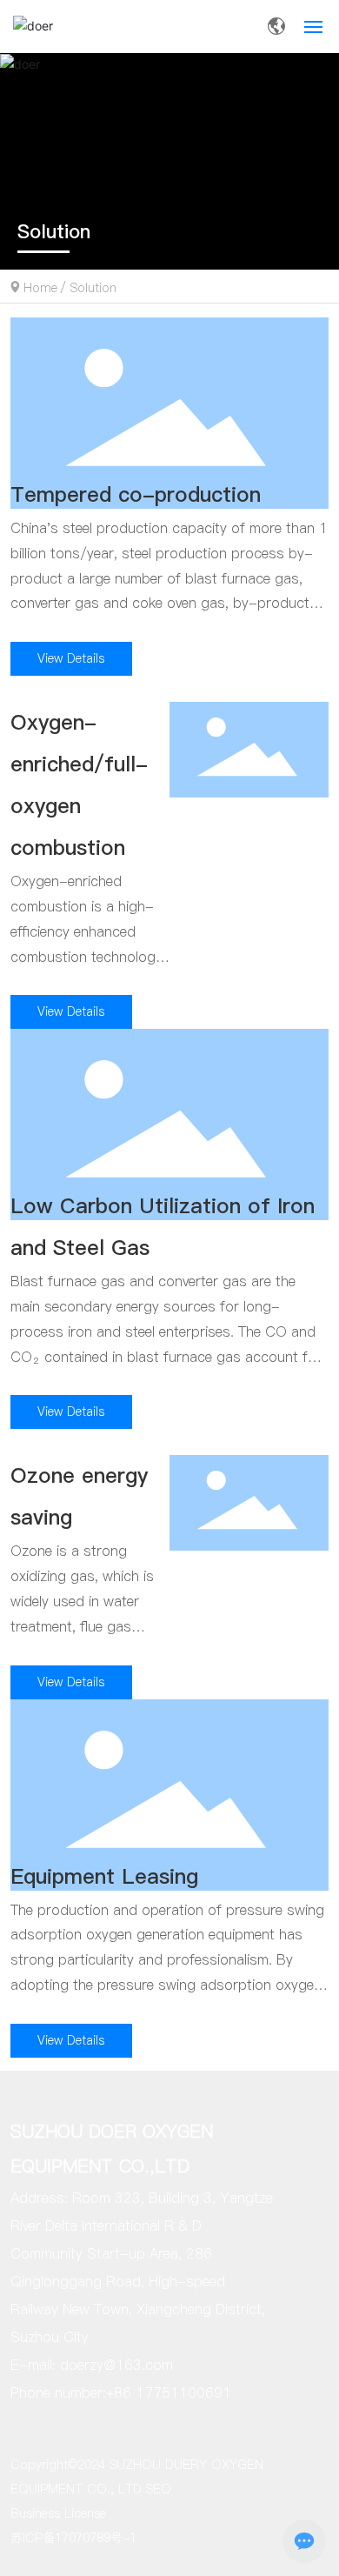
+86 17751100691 (169, 2392)
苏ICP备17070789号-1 (73, 2538)
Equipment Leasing (104, 1876)
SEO (159, 2489)
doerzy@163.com (116, 2365)
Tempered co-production (136, 494)
